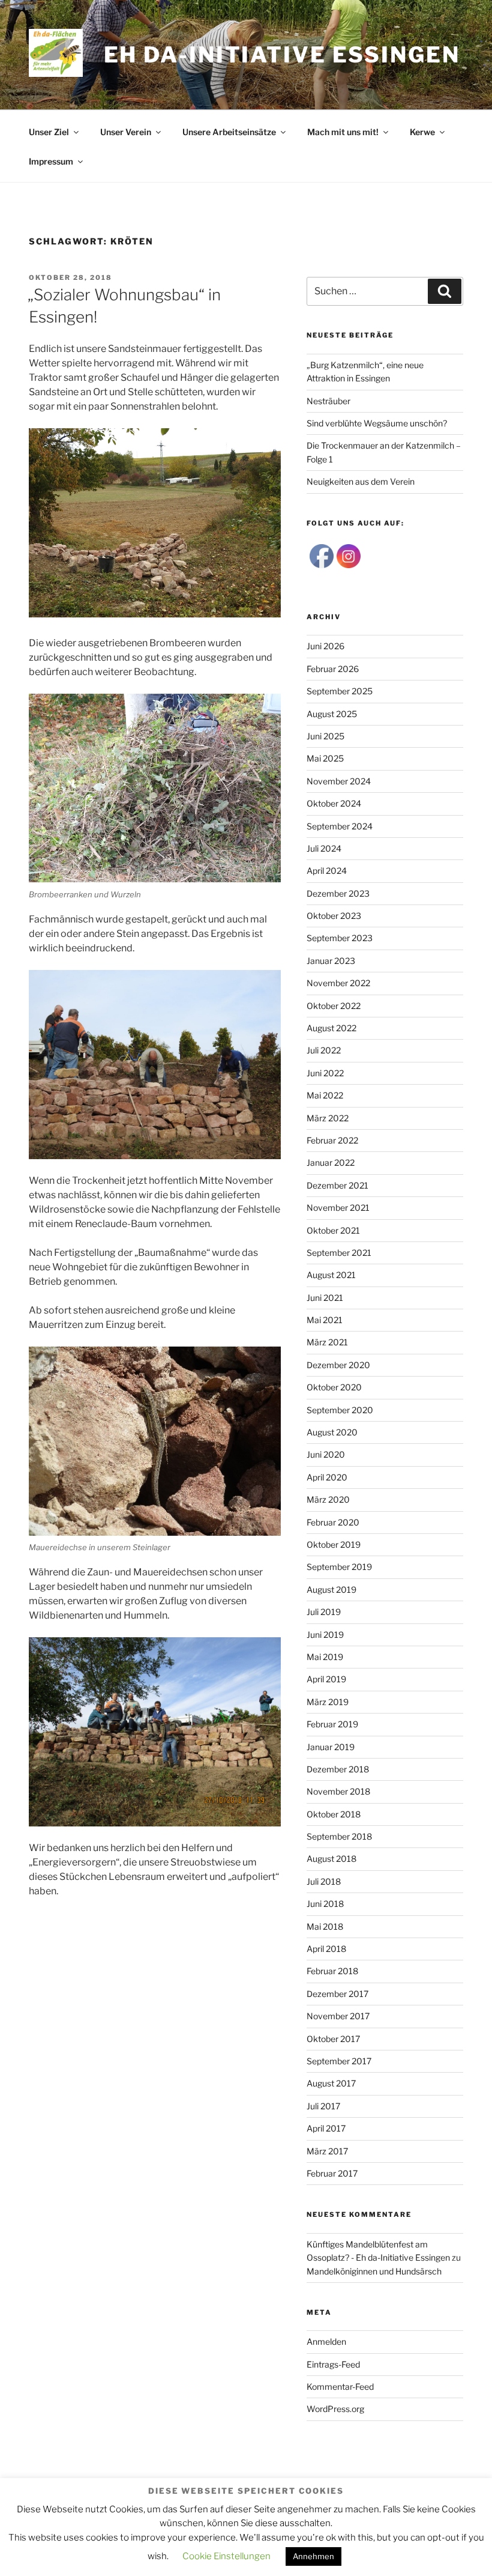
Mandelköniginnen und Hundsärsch (374, 2271)
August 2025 (332, 714)
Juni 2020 (326, 1454)
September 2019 (339, 1567)
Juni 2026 (325, 646)
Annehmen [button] (313, 2556)
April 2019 (326, 1679)
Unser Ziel (49, 132)
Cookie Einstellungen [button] (226, 2556)
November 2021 (338, 1208)
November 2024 (339, 781)
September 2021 (339, 1253)
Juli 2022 (324, 1050)
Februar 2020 (333, 1522)
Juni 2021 (325, 1298)
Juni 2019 (325, 1635)
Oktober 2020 (334, 1387)
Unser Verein (126, 132)
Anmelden (326, 2341)
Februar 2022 (332, 1140)
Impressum (51, 161)
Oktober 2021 (333, 1230)
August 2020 (332, 1432)
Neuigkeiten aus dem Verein (361, 481)
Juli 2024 (324, 848)
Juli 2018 (324, 1881)
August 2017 (331, 2083)
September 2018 (339, 1836)
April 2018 (326, 1949)
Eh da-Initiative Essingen (282, 55)
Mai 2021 (325, 1320)
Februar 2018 (332, 1971)
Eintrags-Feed (333, 2364)
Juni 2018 (325, 1904)
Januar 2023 (331, 961)
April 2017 (326, 2128)
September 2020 (340, 1410)
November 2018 (338, 1791)
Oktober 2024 (334, 803)
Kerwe (422, 132)
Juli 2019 (324, 1612)
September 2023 (340, 938)
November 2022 (338, 983)
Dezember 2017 (337, 1994)
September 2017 (339, 2061)
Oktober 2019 (334, 1544)
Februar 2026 (333, 669)
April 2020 (327, 1477)
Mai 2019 (325, 1657)
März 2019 (328, 1702)
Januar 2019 (331, 1747)
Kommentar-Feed (340, 2387)
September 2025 (340, 691)
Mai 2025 (325, 758)
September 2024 (340, 826)
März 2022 (328, 1118)
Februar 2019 (332, 1724)
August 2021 (331, 1275)
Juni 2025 (325, 736)
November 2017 (338, 2016)
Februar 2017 (332, 2173)
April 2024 (327, 871)
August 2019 (331, 1590)
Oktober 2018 (334, 1814)
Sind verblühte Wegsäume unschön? (377, 423)
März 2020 (328, 1499)
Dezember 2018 (338, 1769)
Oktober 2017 (333, 2039)
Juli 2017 (323, 2106)
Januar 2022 (331, 1162)
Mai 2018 (325, 1926)
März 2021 (327, 1342)
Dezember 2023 (338, 893)
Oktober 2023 (334, 916)
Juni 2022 (325, 1073)
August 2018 (331, 1859)
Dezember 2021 (337, 1185)
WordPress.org (335, 2409)
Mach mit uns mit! (343, 132)
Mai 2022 (325, 1095)
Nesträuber (328, 401)
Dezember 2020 (338, 1365)
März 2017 (327, 2151)
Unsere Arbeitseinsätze (229, 132)
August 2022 (331, 1028)
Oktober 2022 (334, 1006)
